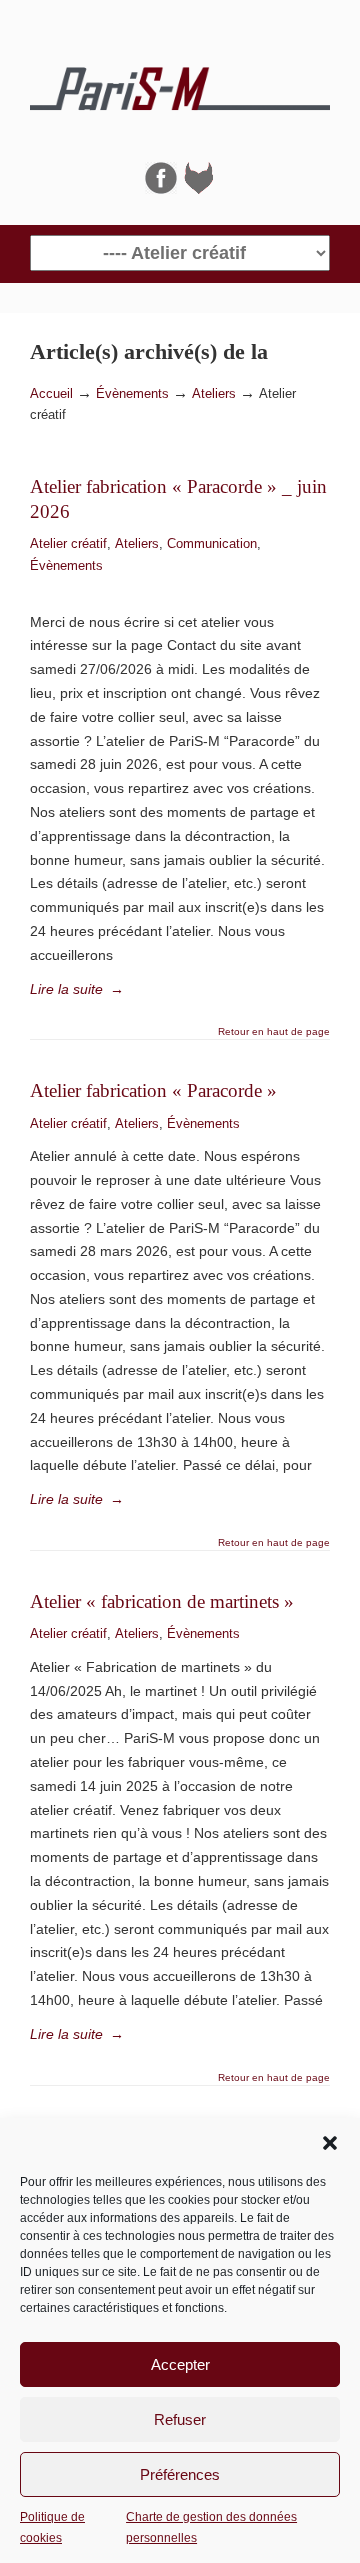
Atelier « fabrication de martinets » (162, 1601)
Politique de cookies (52, 2527)
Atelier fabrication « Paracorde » (153, 1090)
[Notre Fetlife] (199, 189)
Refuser (180, 2419)
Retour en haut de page (274, 1032)
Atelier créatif (68, 543)
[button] (330, 2143)
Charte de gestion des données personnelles (211, 2527)
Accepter (180, 2364)
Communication (212, 543)
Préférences (180, 2474)
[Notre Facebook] (161, 189)
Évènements (132, 394)
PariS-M (180, 81)
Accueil (51, 394)
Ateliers (214, 394)
